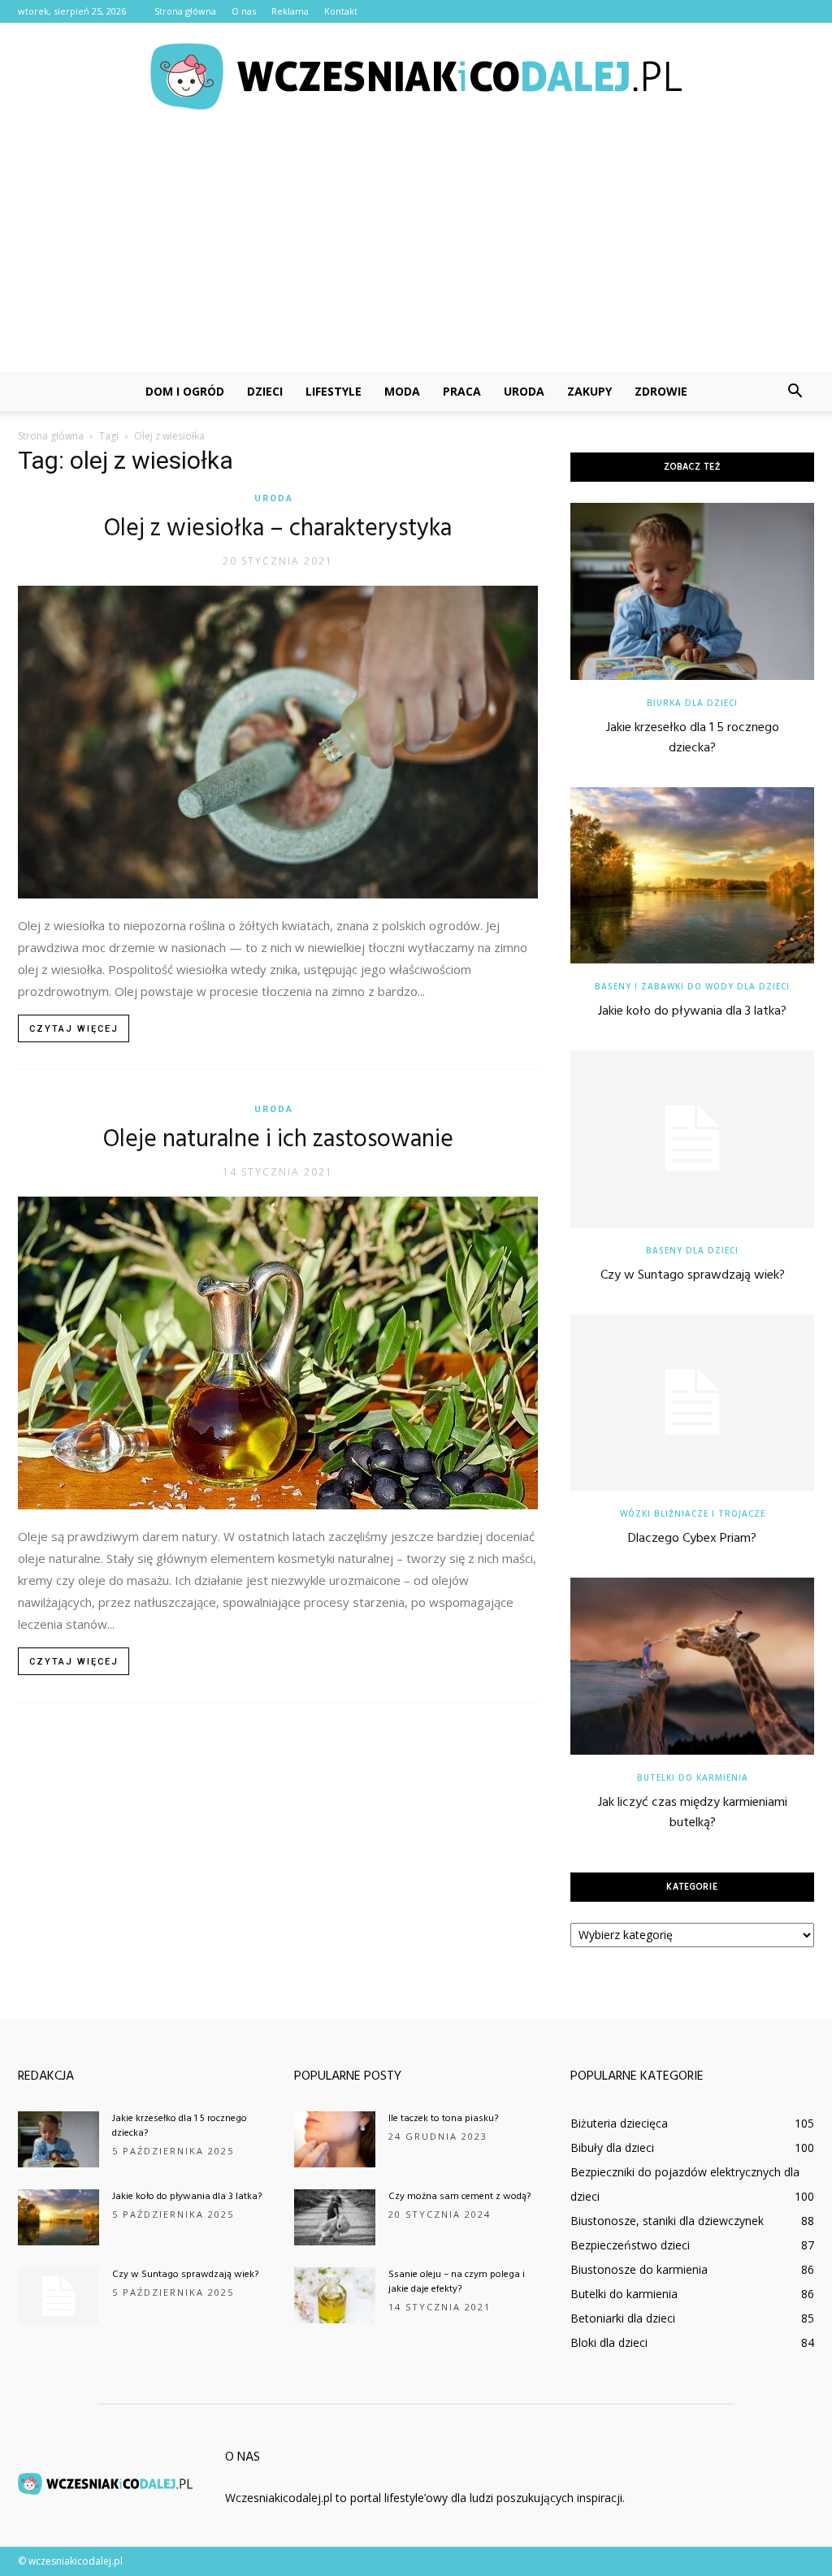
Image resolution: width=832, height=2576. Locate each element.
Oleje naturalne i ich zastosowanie (278, 1140)
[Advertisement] (416, 250)
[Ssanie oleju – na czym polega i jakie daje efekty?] (335, 2295)
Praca (462, 391)
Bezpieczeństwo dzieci (630, 2245)
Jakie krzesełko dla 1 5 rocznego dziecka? (693, 738)
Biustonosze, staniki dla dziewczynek (667, 2221)
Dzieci (265, 391)
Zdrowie (661, 391)
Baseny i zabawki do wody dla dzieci (692, 986)
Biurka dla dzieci (692, 703)
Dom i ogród (185, 391)
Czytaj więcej (74, 1029)
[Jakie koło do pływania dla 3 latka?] (692, 876)
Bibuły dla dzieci (612, 2147)
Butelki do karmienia (693, 1777)
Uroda (524, 391)
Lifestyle (334, 391)
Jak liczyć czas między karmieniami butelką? (693, 1813)
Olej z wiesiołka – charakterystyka (278, 529)
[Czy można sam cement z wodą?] (335, 2217)
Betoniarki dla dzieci (623, 2318)
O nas (244, 11)
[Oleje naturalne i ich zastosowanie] (278, 1353)
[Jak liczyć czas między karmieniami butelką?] (692, 1666)
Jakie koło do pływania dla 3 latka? (692, 1011)
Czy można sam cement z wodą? (459, 2197)
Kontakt (341, 11)
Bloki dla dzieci (609, 2342)
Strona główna (185, 11)
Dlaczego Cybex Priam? (692, 1539)
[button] (795, 392)
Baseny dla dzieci (692, 1250)
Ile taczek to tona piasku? (443, 2119)
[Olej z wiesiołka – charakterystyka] (278, 742)
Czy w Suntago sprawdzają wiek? (693, 1275)
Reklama (290, 11)
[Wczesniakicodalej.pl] (416, 76)
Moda (402, 391)
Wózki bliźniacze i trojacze (693, 1513)
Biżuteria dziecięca (619, 2123)
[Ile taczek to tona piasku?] (335, 2139)
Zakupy (589, 391)
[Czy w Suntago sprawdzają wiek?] (692, 1139)
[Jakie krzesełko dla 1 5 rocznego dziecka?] (692, 591)
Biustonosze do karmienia (639, 2269)
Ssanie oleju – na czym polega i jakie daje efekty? (457, 2282)
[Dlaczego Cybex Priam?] (692, 1403)
